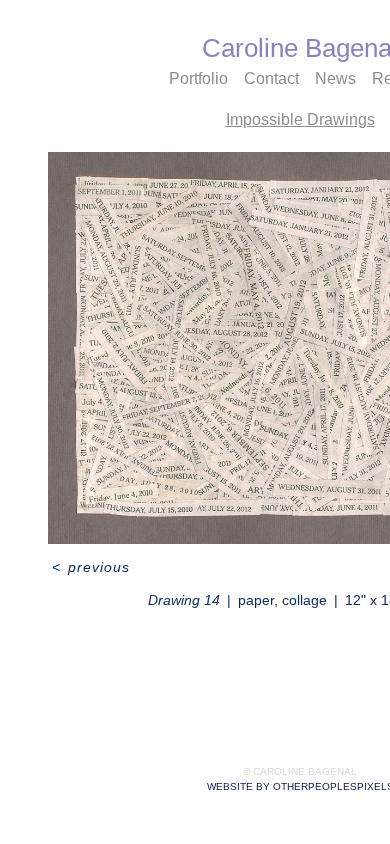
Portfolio (198, 78)
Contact (271, 78)
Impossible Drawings (300, 119)
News (335, 78)
